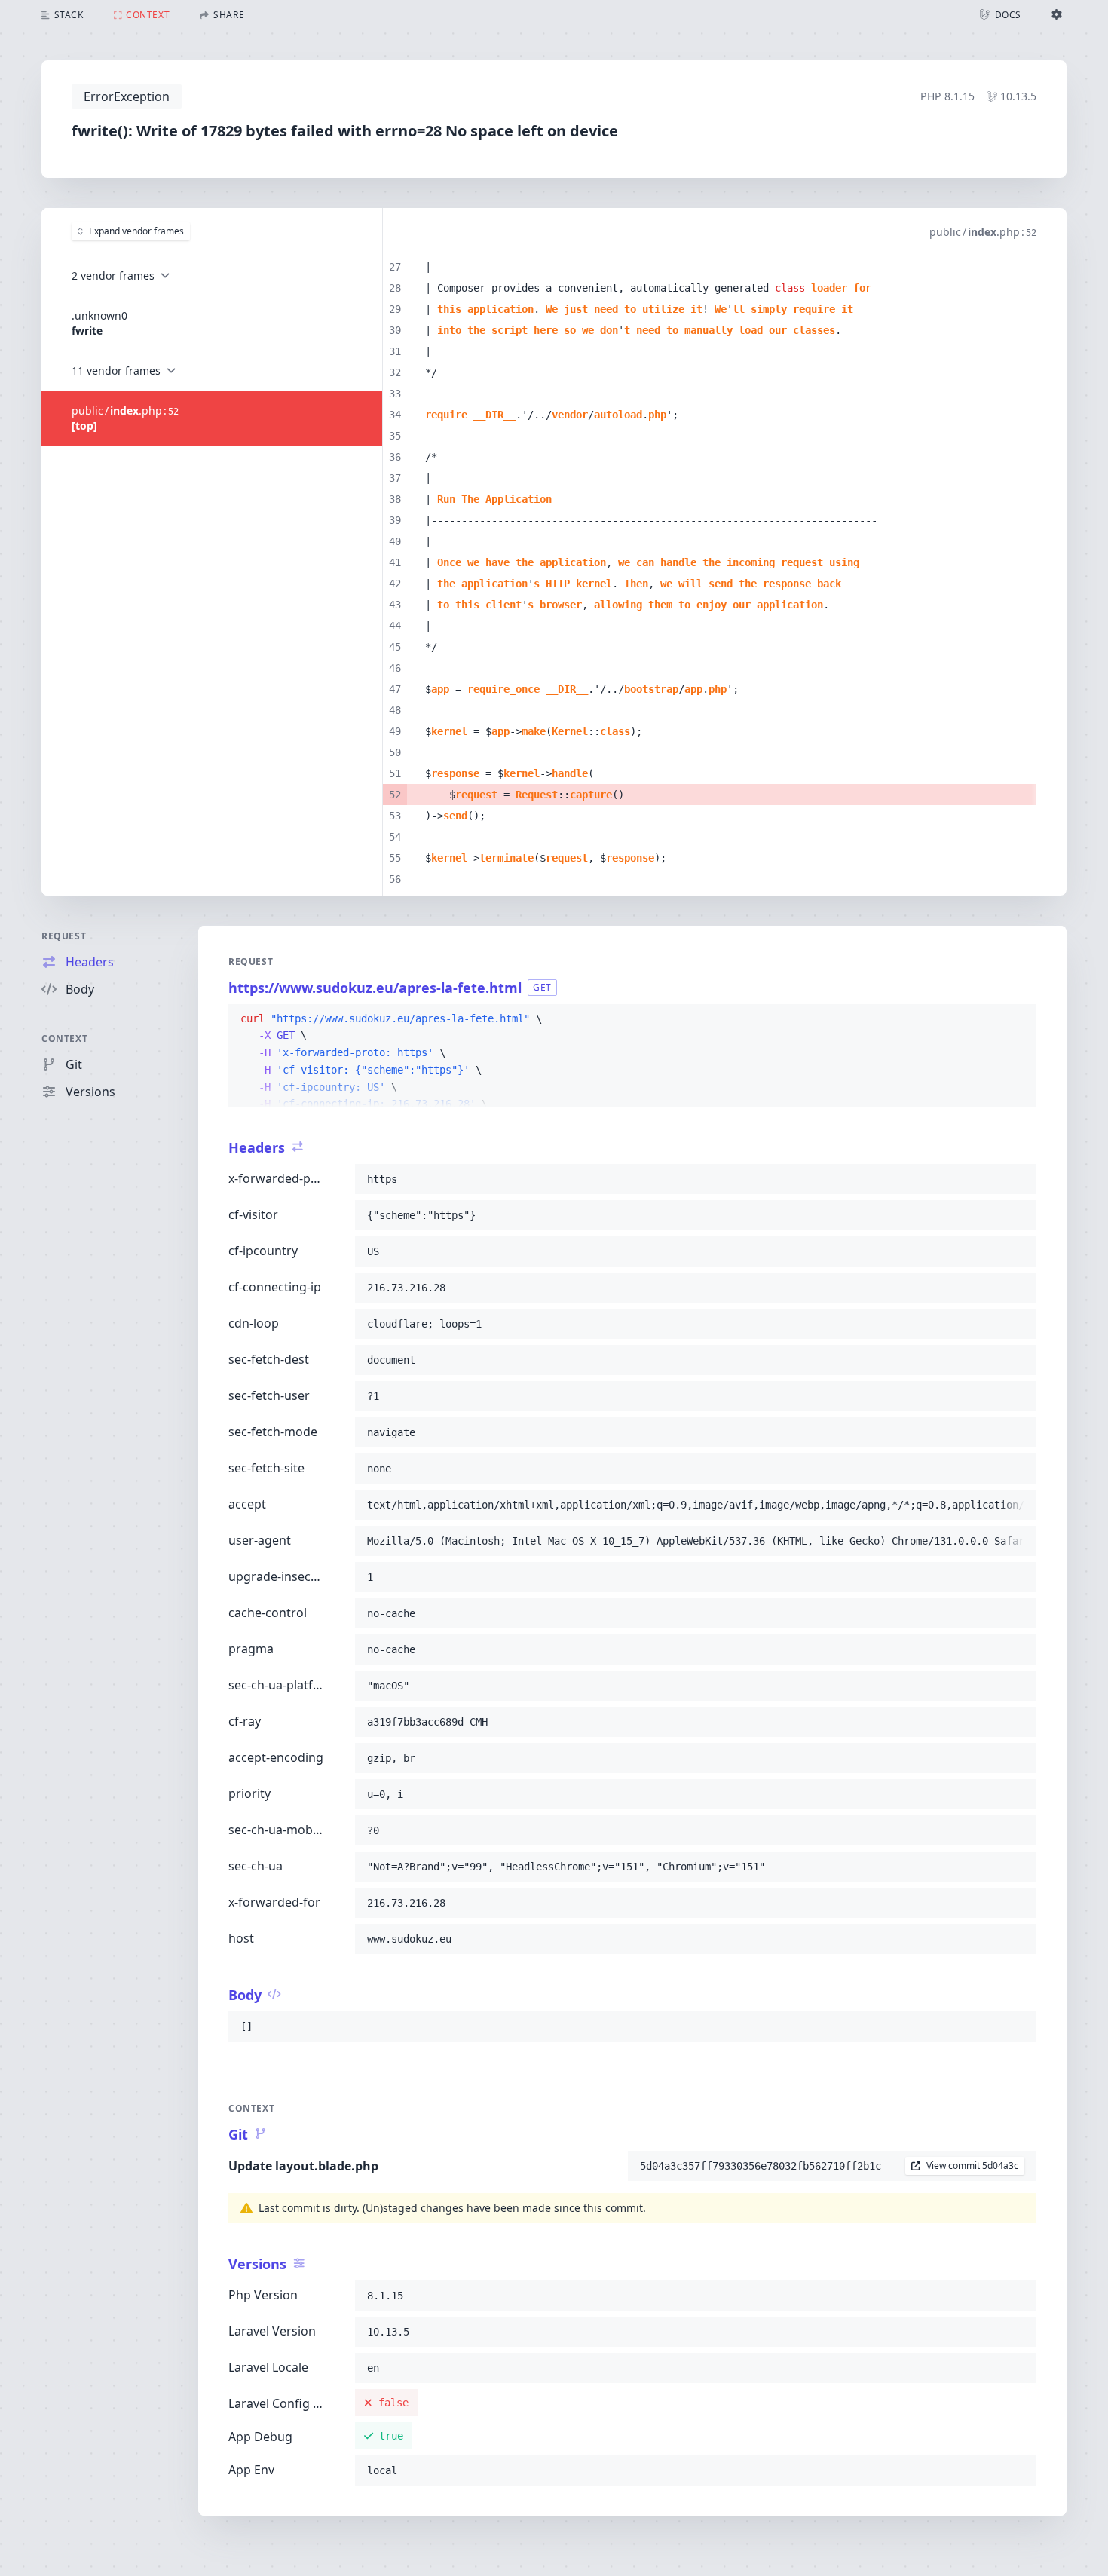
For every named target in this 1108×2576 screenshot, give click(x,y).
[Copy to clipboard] (1018, 1019)
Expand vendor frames (136, 231)
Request (64, 936)
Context (64, 1038)
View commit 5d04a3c (972, 2166)
